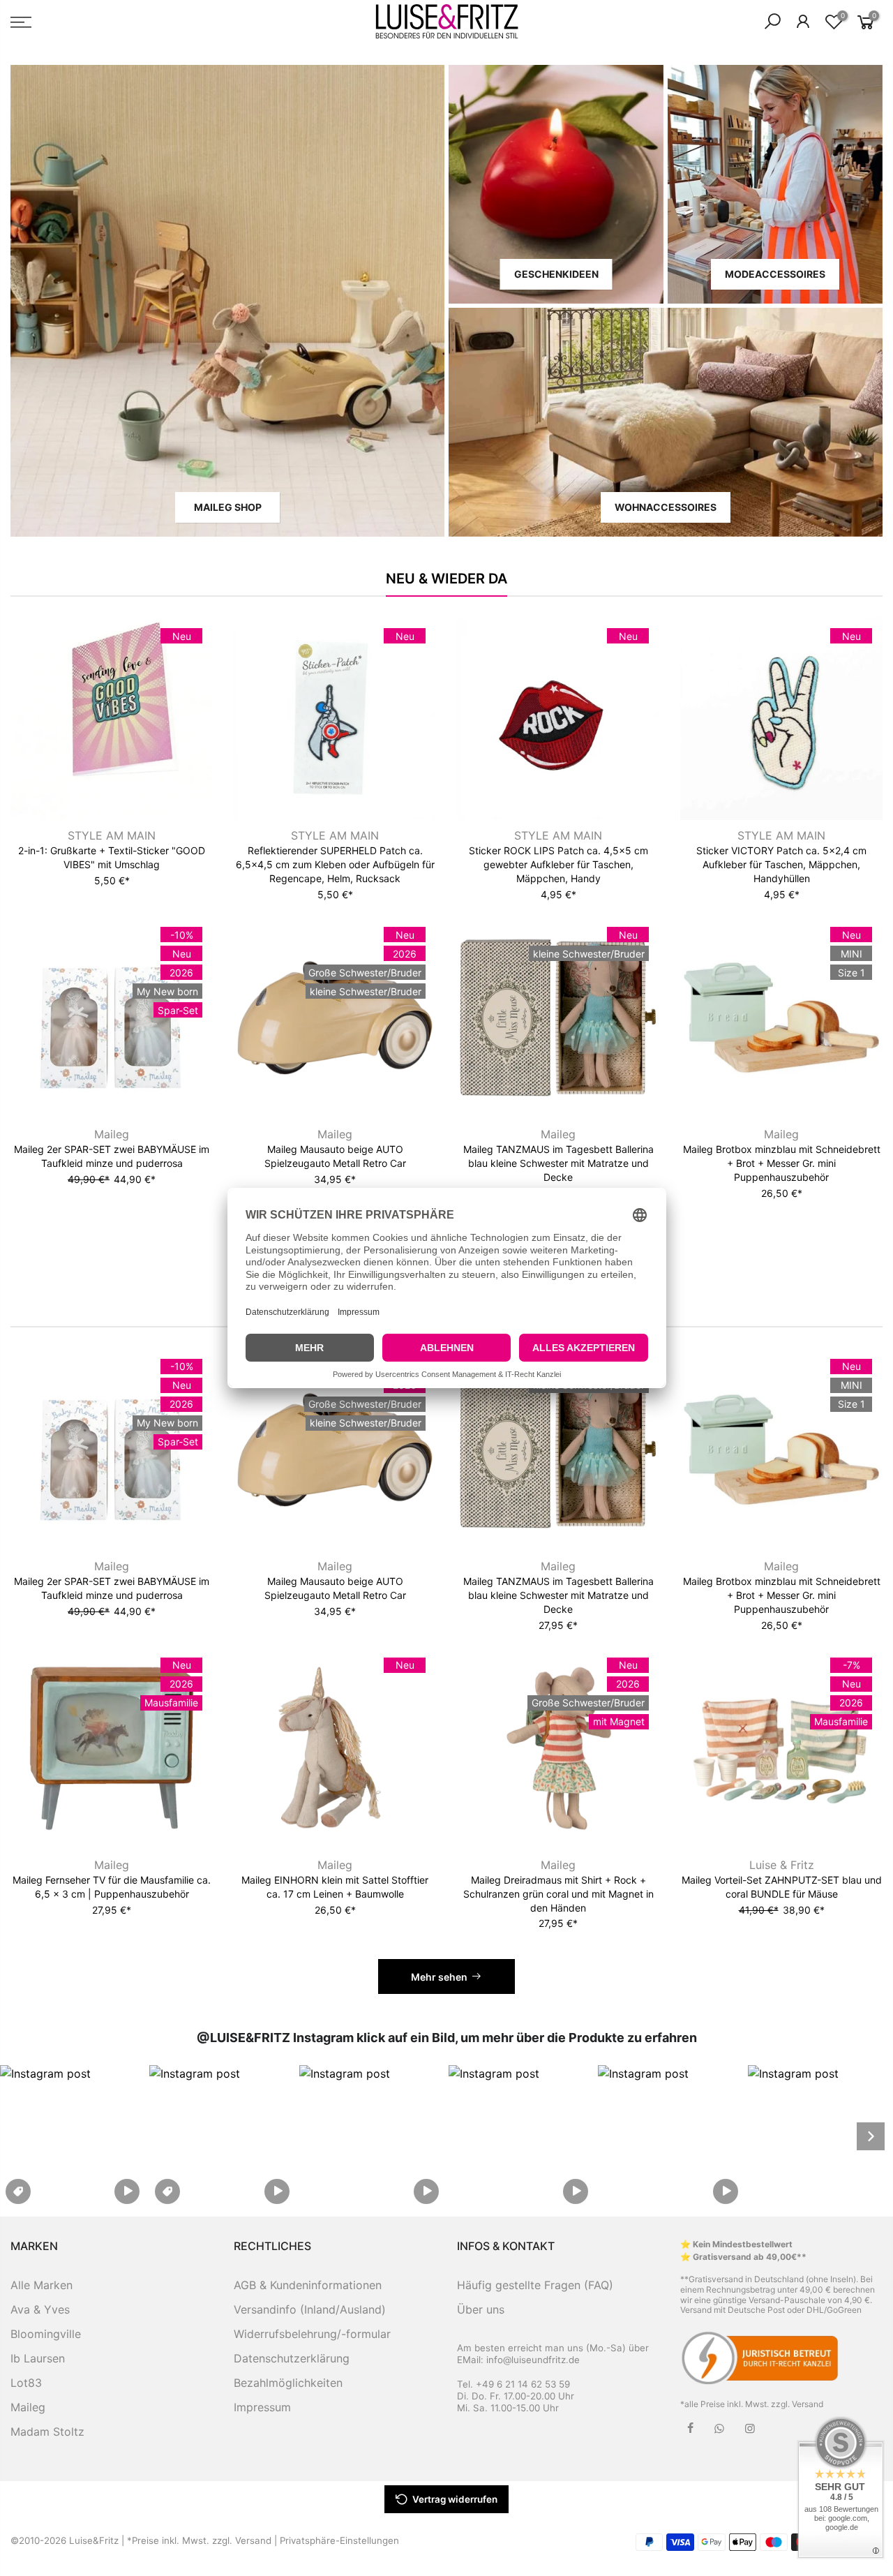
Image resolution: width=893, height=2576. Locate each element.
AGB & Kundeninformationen (308, 2285)
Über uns (481, 2309)
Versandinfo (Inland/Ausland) (310, 2309)
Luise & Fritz (782, 1865)
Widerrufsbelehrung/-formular (312, 2334)
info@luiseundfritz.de (533, 2360)
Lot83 (26, 2383)
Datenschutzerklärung (292, 2358)
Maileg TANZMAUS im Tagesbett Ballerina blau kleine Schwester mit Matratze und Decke (558, 1163)
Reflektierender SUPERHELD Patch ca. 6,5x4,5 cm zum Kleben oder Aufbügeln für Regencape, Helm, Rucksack (335, 864)
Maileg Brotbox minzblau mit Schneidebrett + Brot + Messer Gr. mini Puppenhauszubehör (782, 1163)
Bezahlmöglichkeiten (288, 2383)
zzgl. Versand (797, 2404)
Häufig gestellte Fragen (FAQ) (535, 2285)
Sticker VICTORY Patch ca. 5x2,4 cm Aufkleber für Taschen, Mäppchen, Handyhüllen (781, 864)
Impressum (262, 2407)
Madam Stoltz (47, 2432)
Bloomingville (46, 2334)
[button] (73, 2136)
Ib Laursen (38, 2358)
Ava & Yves (40, 2309)
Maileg (112, 1134)
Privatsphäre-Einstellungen (339, 2540)
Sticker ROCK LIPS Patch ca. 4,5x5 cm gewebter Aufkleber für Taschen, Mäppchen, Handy (558, 864)
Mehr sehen (439, 1977)
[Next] (871, 2136)
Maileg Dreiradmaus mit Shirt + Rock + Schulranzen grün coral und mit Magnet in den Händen (558, 1894)
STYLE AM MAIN (112, 835)
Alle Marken (42, 2285)
